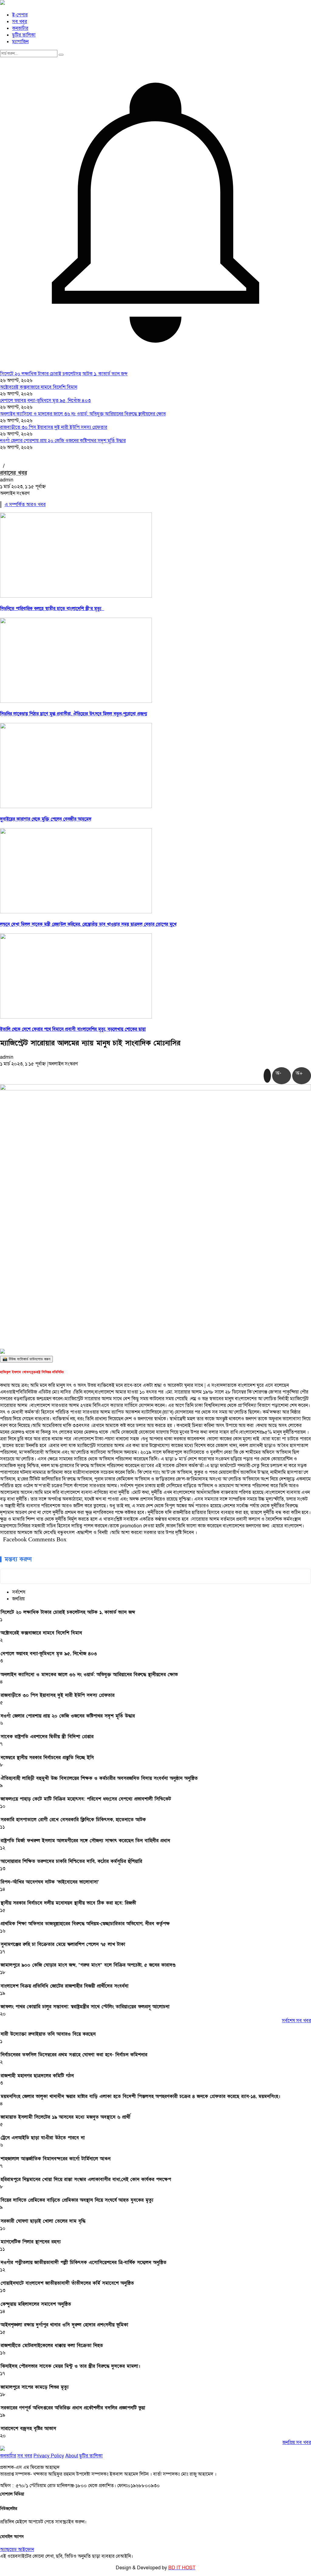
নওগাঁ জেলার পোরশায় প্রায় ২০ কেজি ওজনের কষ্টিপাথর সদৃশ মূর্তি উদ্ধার (63, 441)
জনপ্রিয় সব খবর (297, 2442)
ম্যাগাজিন (20, 42)
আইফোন (26, 2550)
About (72, 2456)
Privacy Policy (49, 2456)
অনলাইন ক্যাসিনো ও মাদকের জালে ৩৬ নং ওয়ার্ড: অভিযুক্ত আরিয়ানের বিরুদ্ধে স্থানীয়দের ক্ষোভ (83, 414)
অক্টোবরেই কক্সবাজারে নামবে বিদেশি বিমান (39, 387)
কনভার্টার (20, 28)
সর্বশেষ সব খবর (296, 2021)
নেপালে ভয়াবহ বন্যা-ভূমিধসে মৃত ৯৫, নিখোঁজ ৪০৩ (45, 401)
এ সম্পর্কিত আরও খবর (25, 505)
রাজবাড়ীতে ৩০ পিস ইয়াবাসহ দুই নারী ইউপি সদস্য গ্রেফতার (54, 427)
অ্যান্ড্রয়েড (9, 2550)
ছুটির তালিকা (24, 35)
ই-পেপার (20, 15)
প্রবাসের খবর (14, 473)
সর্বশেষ (19, 1592)
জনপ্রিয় (18, 1599)
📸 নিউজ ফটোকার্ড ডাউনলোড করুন (26, 1359)
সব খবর (20, 22)
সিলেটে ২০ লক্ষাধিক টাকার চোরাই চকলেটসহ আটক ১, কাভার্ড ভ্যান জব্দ (64, 374)
